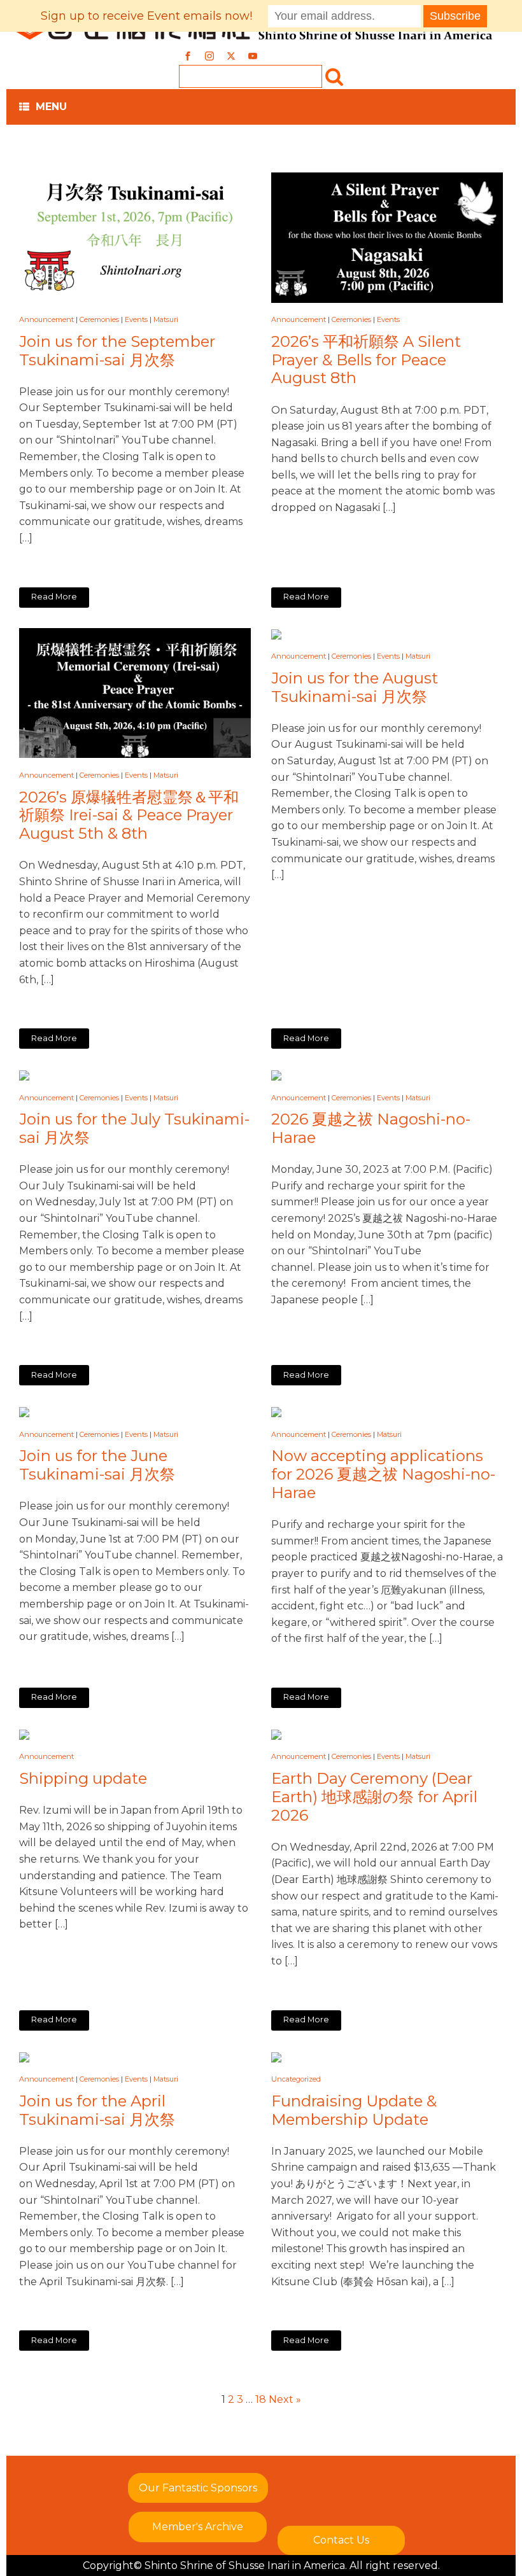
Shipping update (83, 1779)
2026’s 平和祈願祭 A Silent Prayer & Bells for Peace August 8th (366, 360)
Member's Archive (198, 2527)
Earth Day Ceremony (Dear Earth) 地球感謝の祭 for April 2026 (374, 1797)
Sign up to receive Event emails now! (146, 16)
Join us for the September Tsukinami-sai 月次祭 (117, 351)
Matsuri (166, 319)
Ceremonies (99, 319)
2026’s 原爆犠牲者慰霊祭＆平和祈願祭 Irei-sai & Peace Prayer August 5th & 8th (129, 816)
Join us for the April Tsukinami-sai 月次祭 (97, 2110)
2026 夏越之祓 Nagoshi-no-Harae (371, 1129)
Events (136, 319)
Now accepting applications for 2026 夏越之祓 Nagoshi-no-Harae (383, 1474)
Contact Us (341, 2540)
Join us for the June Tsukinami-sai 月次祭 (97, 1465)
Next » (285, 2399)
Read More (54, 597)
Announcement (46, 319)
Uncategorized (296, 2079)
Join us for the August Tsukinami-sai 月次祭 (355, 688)
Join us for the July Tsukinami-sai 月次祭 (134, 1129)
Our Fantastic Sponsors (198, 2488)
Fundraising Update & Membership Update (354, 2110)
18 (261, 2399)
